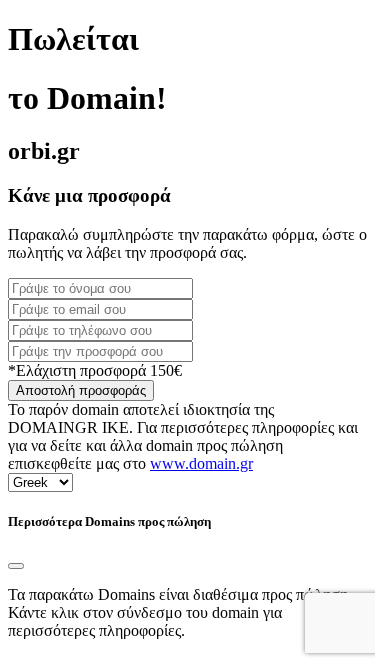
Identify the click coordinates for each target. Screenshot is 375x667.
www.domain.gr (201, 463)
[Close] (16, 566)
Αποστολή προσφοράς (81, 390)
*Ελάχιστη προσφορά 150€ (95, 370)
